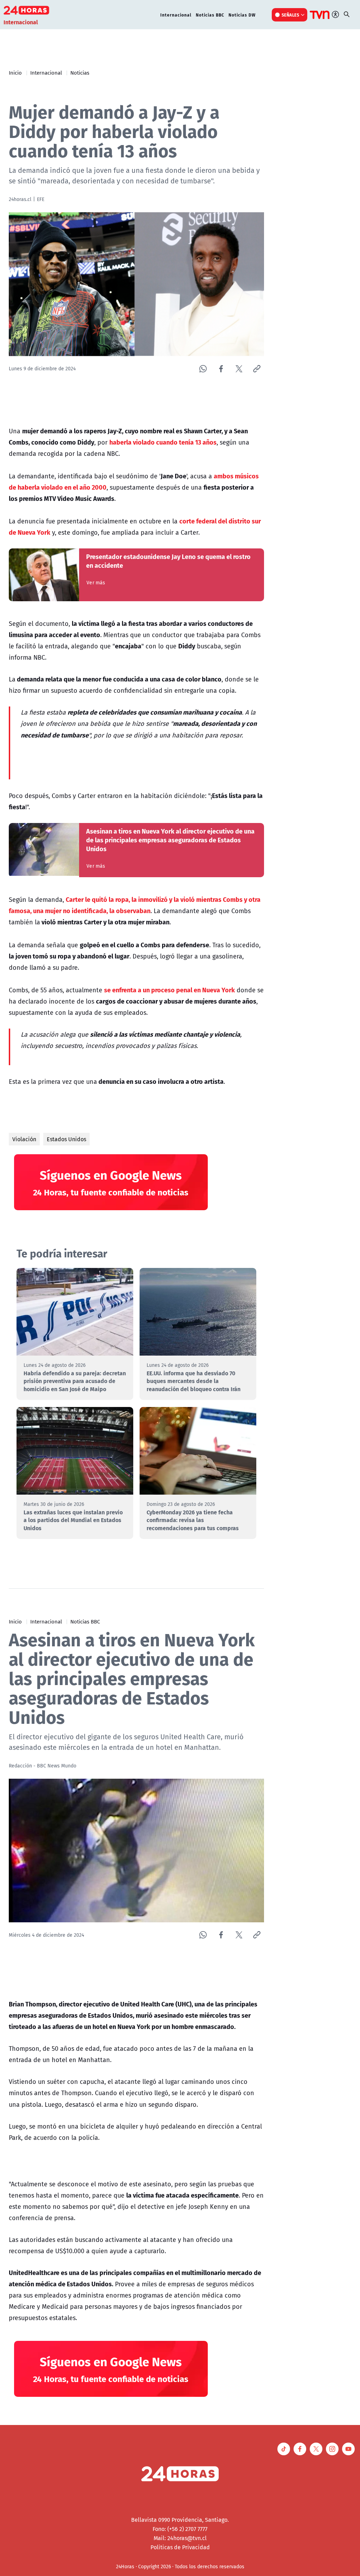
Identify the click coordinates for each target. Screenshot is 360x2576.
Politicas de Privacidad (180, 2547)
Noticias (80, 73)
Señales (291, 15)
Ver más (96, 583)
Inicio (15, 73)
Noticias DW (242, 15)
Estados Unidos (66, 1139)
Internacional (176, 15)
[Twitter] (239, 369)
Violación (24, 1139)
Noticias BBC (210, 15)
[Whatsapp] (203, 369)
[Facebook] (221, 369)
